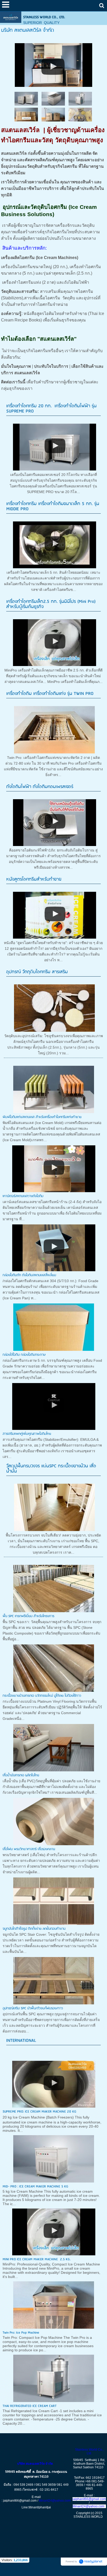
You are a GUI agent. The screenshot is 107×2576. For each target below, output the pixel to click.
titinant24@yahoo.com (55, 2501)
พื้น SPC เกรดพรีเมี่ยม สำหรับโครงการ (28, 1616)
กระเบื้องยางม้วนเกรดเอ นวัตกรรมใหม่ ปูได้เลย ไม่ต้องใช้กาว (42, 1696)
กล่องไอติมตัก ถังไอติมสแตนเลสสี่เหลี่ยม (29, 1275)
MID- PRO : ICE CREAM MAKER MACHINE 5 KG (35, 2187)
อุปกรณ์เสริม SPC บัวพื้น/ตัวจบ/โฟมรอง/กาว (33, 2008)
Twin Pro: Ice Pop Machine (21, 2333)
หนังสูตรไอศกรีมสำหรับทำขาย (34, 879)
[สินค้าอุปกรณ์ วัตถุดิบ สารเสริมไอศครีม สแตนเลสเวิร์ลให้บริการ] (54, 64)
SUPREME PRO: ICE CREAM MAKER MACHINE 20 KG (39, 2112)
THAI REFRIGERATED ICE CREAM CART (30, 2406)
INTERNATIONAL (21, 2041)
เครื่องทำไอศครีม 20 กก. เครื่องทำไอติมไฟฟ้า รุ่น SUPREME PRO (51, 409)
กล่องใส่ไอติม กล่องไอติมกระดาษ (24, 1355)
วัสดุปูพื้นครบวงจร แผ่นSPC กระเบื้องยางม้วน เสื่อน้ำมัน (51, 1469)
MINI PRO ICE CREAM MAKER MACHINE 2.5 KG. (37, 2259)
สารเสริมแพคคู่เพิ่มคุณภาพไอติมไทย (27, 1434)
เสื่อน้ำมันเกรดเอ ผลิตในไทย (21, 1775)
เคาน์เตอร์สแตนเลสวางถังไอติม (23, 1196)
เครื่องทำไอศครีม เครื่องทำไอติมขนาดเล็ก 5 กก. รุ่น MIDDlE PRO (53, 506)
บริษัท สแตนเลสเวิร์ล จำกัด (36, 2464)
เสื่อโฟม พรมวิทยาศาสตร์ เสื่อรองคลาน (29, 1849)
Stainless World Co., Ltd (89, 2451)
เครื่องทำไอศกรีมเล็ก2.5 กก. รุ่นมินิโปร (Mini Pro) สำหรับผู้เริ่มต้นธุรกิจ (51, 604)
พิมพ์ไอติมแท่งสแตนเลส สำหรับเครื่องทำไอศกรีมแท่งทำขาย (42, 1117)
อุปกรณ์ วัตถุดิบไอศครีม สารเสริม (37, 972)
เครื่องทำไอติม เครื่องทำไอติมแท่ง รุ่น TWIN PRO (50, 694)
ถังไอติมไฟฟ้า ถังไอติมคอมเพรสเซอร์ (40, 787)
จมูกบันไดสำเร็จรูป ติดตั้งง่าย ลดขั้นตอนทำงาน (34, 1929)
